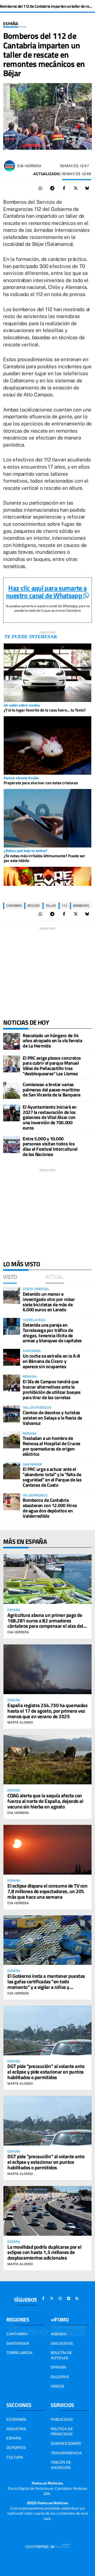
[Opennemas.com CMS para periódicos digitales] (47, 2546)
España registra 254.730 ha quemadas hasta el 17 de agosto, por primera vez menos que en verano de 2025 (47, 1711)
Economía (16, 2419)
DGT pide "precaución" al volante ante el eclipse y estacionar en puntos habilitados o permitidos (46, 2162)
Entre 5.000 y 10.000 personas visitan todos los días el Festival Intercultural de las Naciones (50, 1146)
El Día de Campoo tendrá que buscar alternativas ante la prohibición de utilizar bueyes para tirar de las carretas (52, 1389)
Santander (18, 2343)
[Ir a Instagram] (60, 2298)
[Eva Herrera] (9, 166)
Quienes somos (66, 2443)
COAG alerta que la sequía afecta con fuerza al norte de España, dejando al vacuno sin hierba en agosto (45, 1801)
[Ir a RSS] (77, 2298)
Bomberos (81, 906)
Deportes (16, 2448)
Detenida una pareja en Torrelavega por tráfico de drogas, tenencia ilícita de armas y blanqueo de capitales (52, 1333)
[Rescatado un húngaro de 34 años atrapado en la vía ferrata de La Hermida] (12, 1041)
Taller (51, 906)
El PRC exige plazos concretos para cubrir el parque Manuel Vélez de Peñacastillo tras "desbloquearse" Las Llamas (52, 1066)
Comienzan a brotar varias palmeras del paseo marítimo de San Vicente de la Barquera (52, 1090)
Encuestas (62, 2343)
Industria (16, 2429)
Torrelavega (19, 2353)
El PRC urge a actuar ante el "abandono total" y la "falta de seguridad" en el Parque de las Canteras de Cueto (52, 1477)
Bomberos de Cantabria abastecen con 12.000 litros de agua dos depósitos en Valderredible (50, 1508)
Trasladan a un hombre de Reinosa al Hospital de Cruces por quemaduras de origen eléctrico (52, 1446)
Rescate (34, 906)
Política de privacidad (62, 2432)
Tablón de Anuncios (61, 2465)
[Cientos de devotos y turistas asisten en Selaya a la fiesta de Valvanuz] (12, 1414)
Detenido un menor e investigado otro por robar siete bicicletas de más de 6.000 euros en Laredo (49, 1302)
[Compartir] (41, 188)
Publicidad (62, 2419)
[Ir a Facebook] (43, 2298)
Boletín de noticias (61, 2355)
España (11, 24)
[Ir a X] (52, 2298)
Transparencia (66, 2453)
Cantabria (14, 906)
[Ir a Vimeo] (69, 2298)
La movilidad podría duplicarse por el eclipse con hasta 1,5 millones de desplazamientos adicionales (44, 2252)
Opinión (58, 2367)
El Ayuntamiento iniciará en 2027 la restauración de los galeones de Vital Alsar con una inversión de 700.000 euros (50, 1117)
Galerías (60, 2377)
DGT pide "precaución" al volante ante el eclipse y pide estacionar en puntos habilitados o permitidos (46, 2072)
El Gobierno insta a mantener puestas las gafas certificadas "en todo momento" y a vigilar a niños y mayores (46, 1984)
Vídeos (57, 2386)
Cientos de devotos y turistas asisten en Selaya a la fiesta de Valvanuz (52, 1418)
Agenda (59, 2334)
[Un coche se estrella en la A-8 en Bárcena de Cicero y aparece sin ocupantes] (12, 1357)
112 (65, 906)
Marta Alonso (20, 1722)
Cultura (15, 2457)
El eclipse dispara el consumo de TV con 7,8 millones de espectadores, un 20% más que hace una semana (47, 1891)
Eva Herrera (29, 166)
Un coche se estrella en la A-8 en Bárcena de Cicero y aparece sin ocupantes (51, 1361)
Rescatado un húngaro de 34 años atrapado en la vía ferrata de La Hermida (52, 1041)
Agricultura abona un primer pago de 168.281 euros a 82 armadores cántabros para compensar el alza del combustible (45, 1623)
